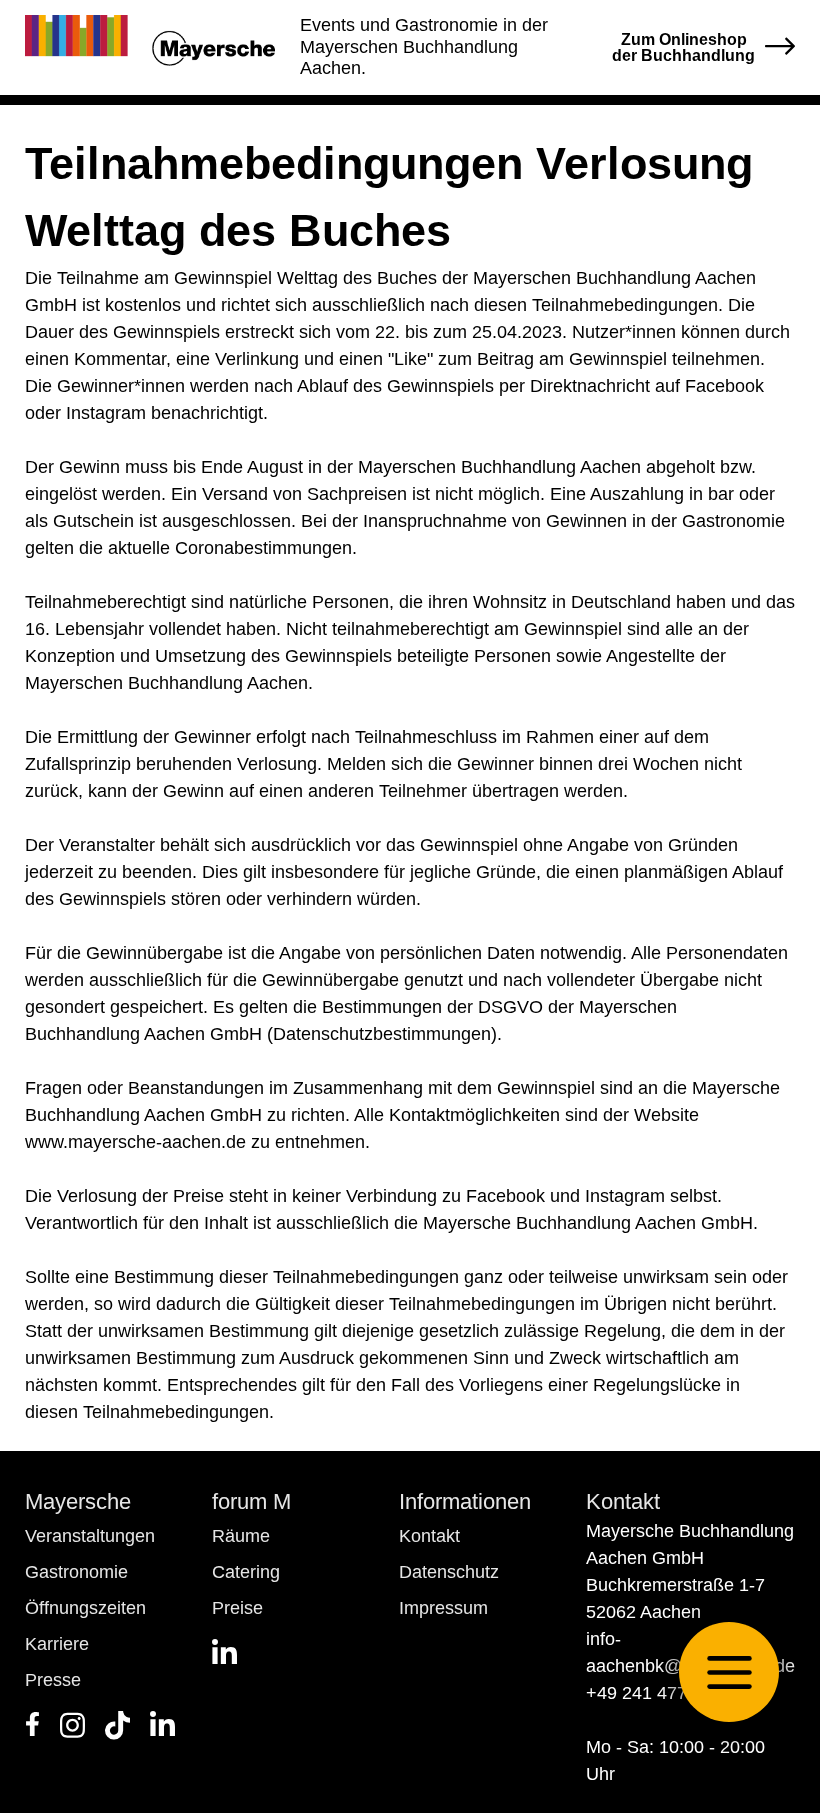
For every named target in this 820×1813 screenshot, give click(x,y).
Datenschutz (449, 1572)
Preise (237, 1608)
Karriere (57, 1644)
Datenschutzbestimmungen (382, 1034)
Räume (241, 1536)
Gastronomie (76, 1572)
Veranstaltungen (90, 1536)
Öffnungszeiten (85, 1608)
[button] (729, 1672)
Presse (53, 1680)
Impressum (443, 1608)
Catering (246, 1572)
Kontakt (429, 1536)
